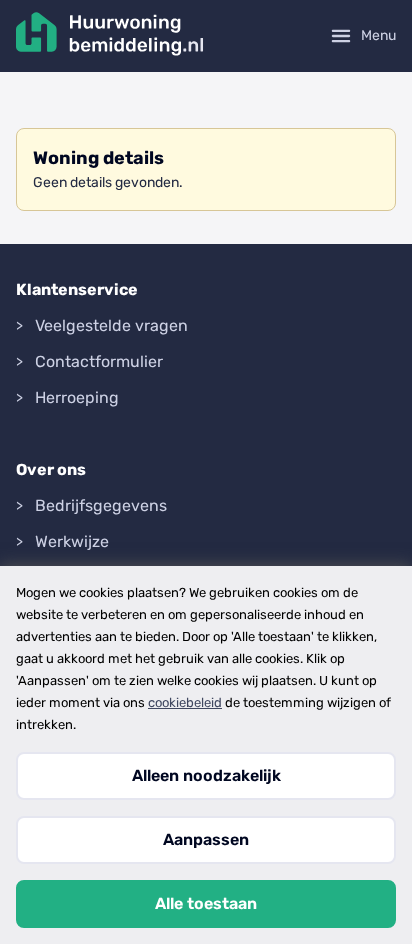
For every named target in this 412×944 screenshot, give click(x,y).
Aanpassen (206, 839)
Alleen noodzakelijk (206, 775)
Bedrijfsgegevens (101, 505)
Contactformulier (99, 361)
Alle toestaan (206, 903)
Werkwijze (72, 541)
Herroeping (77, 397)
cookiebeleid (185, 702)
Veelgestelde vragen (111, 325)
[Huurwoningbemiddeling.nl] (110, 36)
